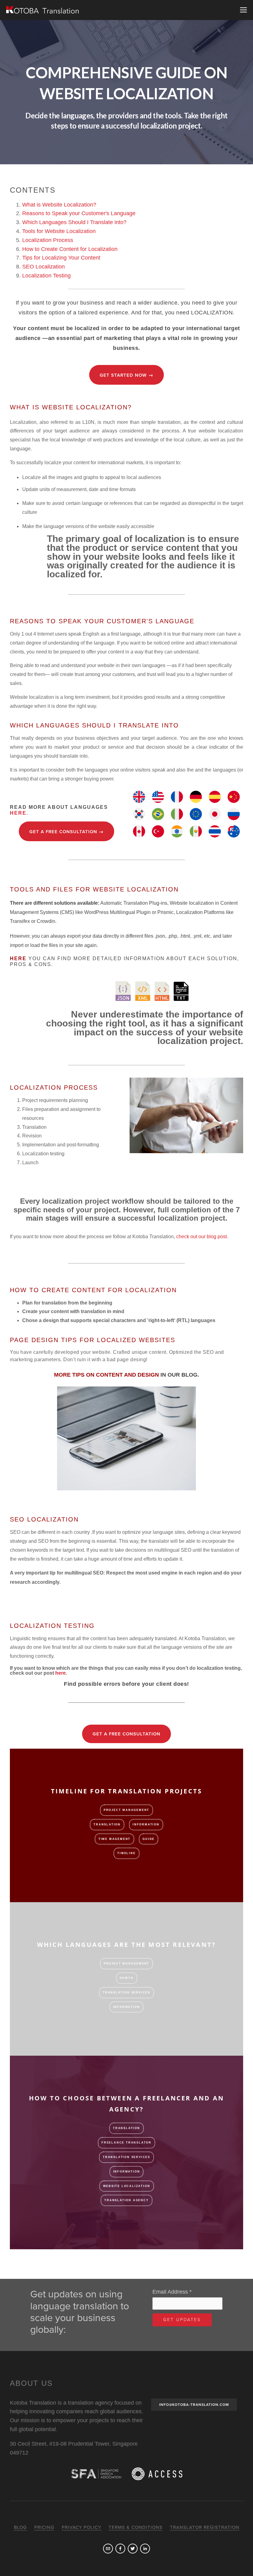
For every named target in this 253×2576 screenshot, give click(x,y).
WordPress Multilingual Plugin (117, 912)
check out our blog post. (202, 1237)
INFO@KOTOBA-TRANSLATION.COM (194, 2405)
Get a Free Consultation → (66, 832)
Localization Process (48, 240)
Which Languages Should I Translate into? (74, 222)
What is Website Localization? (59, 205)
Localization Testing (46, 276)
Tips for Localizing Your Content (61, 258)
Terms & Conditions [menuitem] (136, 2527)
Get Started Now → (126, 375)
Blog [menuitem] (20, 2527)
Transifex (21, 921)
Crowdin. (47, 921)
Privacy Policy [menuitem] (81, 2527)
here (18, 813)
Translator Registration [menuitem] (205, 2527)
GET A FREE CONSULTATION (126, 1734)
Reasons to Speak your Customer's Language (79, 213)
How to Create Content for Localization (70, 249)
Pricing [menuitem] (44, 2527)
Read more (120, 1890)
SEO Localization (44, 267)
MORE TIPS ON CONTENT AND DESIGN (126, 1375)
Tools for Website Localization (59, 231)
